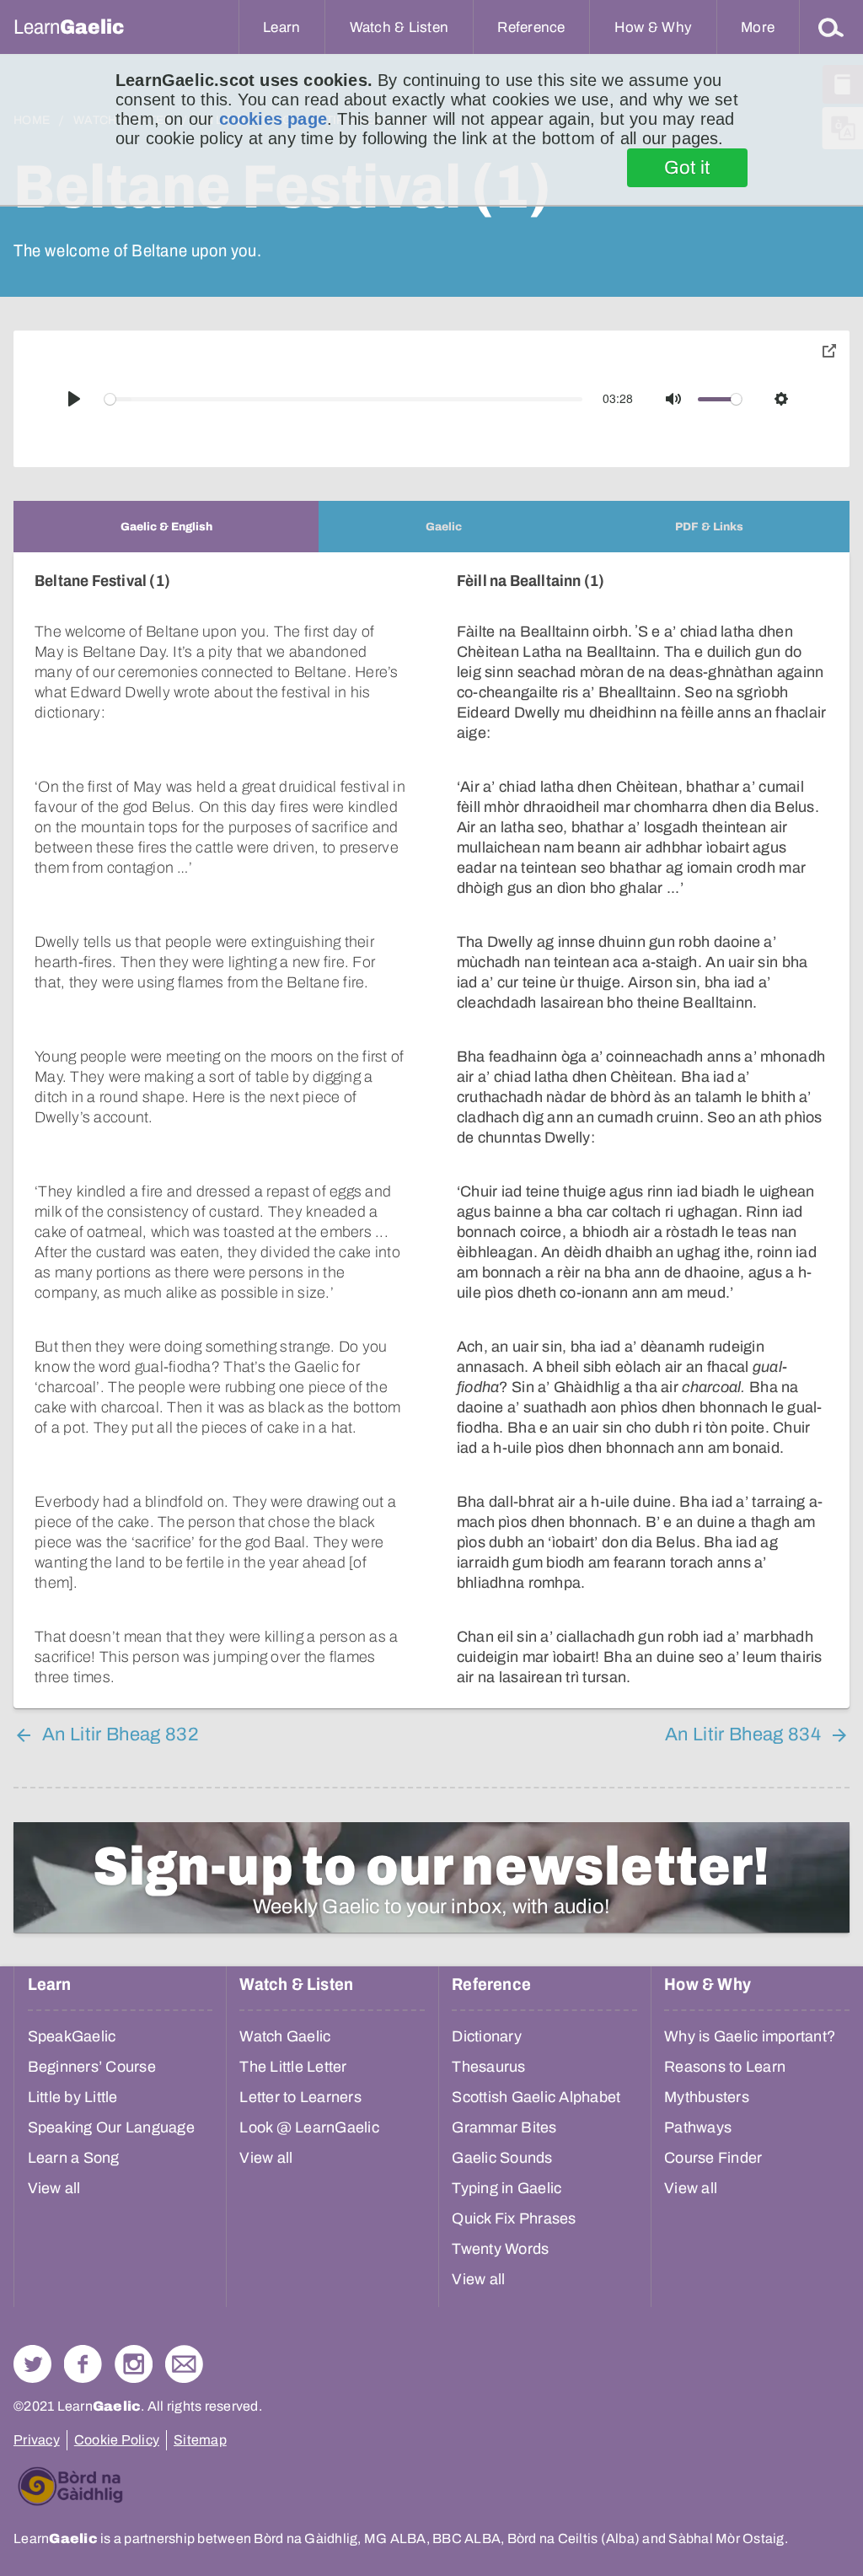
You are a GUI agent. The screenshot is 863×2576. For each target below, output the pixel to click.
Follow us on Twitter (32, 2364)
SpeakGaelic (72, 2036)
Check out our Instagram (134, 2364)
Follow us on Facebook (83, 2364)
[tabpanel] (431, 1130)
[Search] (831, 27)
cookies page (273, 119)
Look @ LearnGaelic (309, 2127)
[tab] (166, 527)
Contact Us (184, 2364)
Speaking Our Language (111, 2127)
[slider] (344, 399)
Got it (687, 168)
